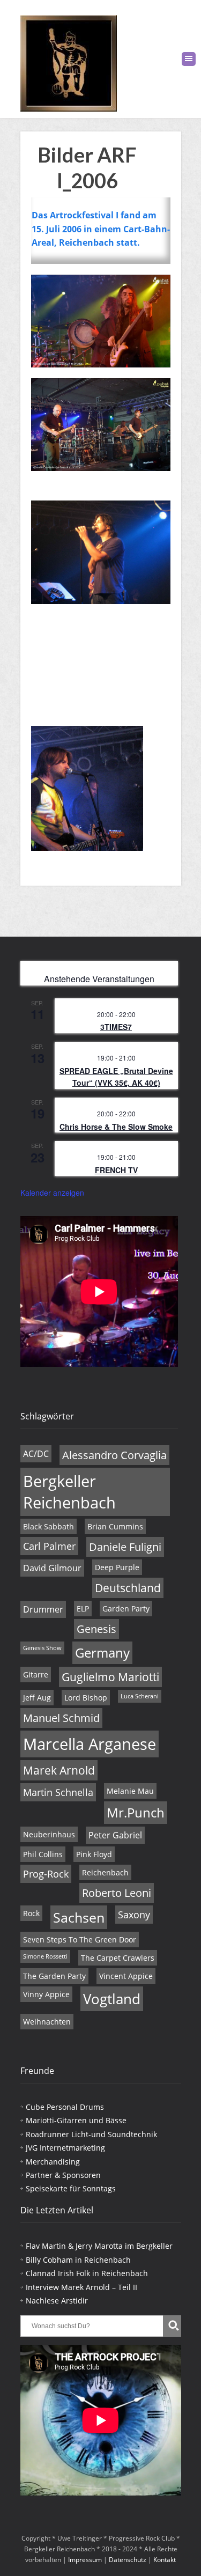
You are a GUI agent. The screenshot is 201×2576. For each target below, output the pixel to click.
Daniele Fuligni (125, 1547)
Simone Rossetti (45, 1956)
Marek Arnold (59, 1770)
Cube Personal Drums (65, 2107)
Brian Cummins (115, 1526)
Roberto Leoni (117, 1893)
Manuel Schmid (61, 1718)
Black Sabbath (49, 1526)
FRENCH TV (116, 1170)
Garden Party (126, 1609)
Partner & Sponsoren (63, 2175)
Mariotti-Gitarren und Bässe (76, 2120)
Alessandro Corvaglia (114, 1455)
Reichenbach (105, 1872)
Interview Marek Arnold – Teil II (81, 2287)
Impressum (85, 2560)
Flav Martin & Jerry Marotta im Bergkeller (99, 2246)
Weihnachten (47, 2022)
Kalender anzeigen (52, 1193)
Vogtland (112, 1999)
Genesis (96, 1629)
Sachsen (79, 1917)
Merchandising (53, 2162)
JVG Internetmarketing (65, 2148)
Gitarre (36, 1675)
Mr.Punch (136, 1813)
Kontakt (165, 2560)
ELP (83, 1609)
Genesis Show (42, 1648)
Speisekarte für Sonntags (71, 2188)
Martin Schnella (58, 1792)
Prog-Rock (46, 1874)
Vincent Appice (126, 1976)
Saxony (134, 1915)
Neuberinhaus (49, 1834)
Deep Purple (117, 1567)
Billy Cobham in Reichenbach (78, 2260)
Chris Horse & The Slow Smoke (116, 1127)
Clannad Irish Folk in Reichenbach (87, 2273)
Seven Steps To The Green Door (80, 1940)
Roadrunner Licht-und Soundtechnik (91, 2134)
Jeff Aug (37, 1698)
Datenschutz (128, 2560)
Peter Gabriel (115, 1835)
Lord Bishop (86, 1698)
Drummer (43, 1609)
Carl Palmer (49, 1546)
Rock (31, 1913)
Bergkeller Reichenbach (69, 1492)
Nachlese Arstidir (57, 2301)
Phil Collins (43, 1854)
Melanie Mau (130, 1791)
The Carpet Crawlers (118, 1958)
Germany (102, 1653)
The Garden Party (54, 1976)
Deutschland (128, 1588)
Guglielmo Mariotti (110, 1677)
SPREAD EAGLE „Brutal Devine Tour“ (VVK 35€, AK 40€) (116, 1077)
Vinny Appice (46, 1994)
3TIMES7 (116, 1027)
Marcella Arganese (90, 1744)
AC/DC (36, 1454)
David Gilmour (52, 1568)
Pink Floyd (94, 1854)
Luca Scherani (140, 1696)
